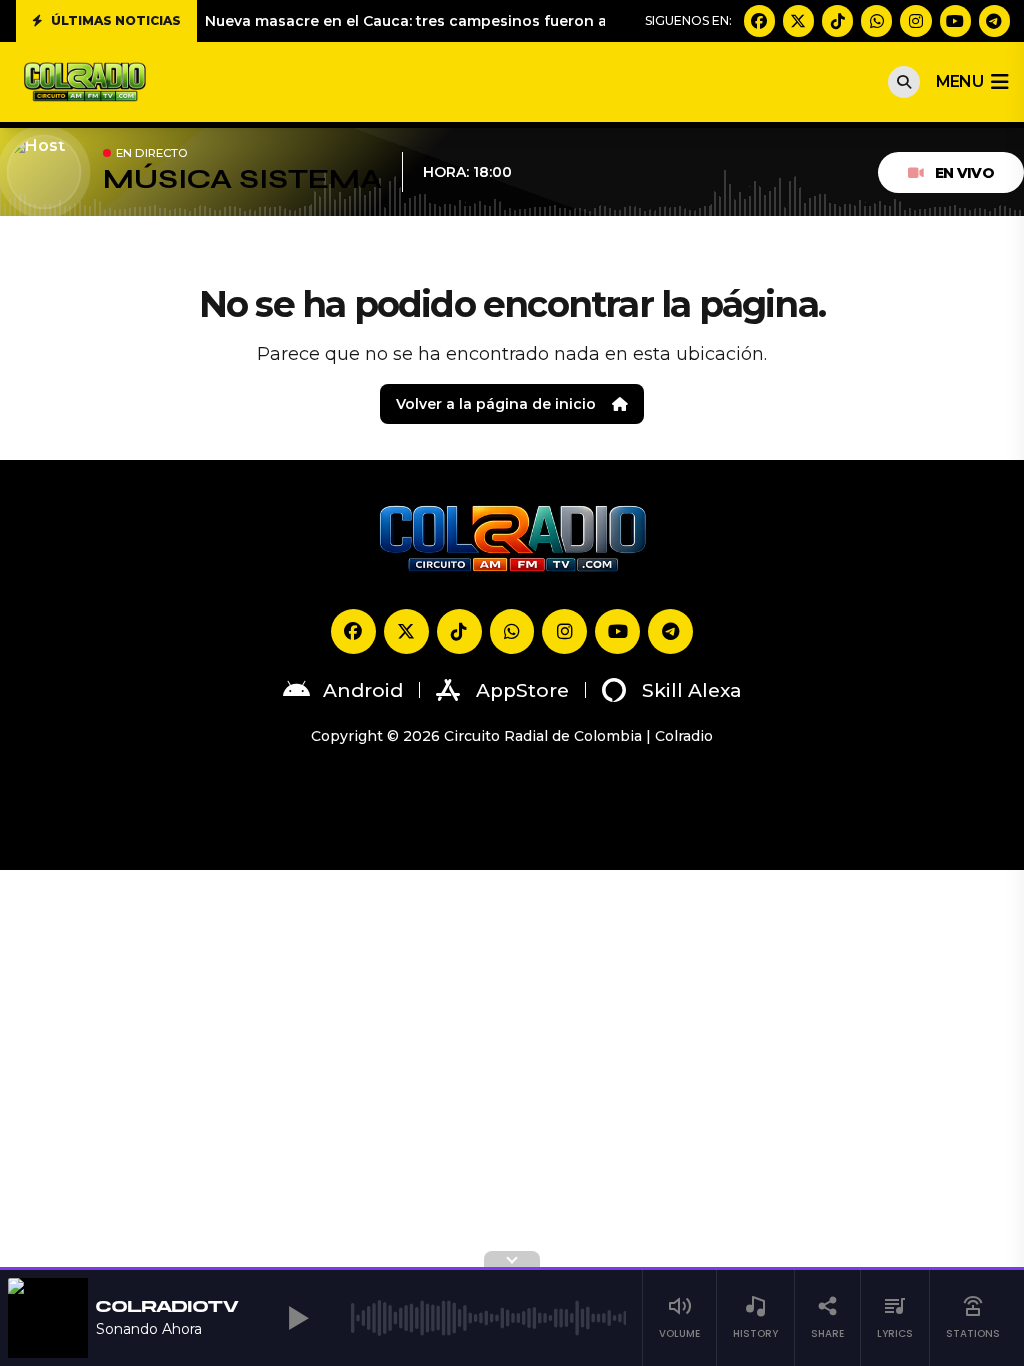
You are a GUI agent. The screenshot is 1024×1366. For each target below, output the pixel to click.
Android (363, 690)
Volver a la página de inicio (496, 404)
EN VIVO (964, 173)
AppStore (522, 690)
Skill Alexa (692, 690)
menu (959, 81)
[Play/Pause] (299, 1318)
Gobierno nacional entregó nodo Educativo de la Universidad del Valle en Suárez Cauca (530, 24)
